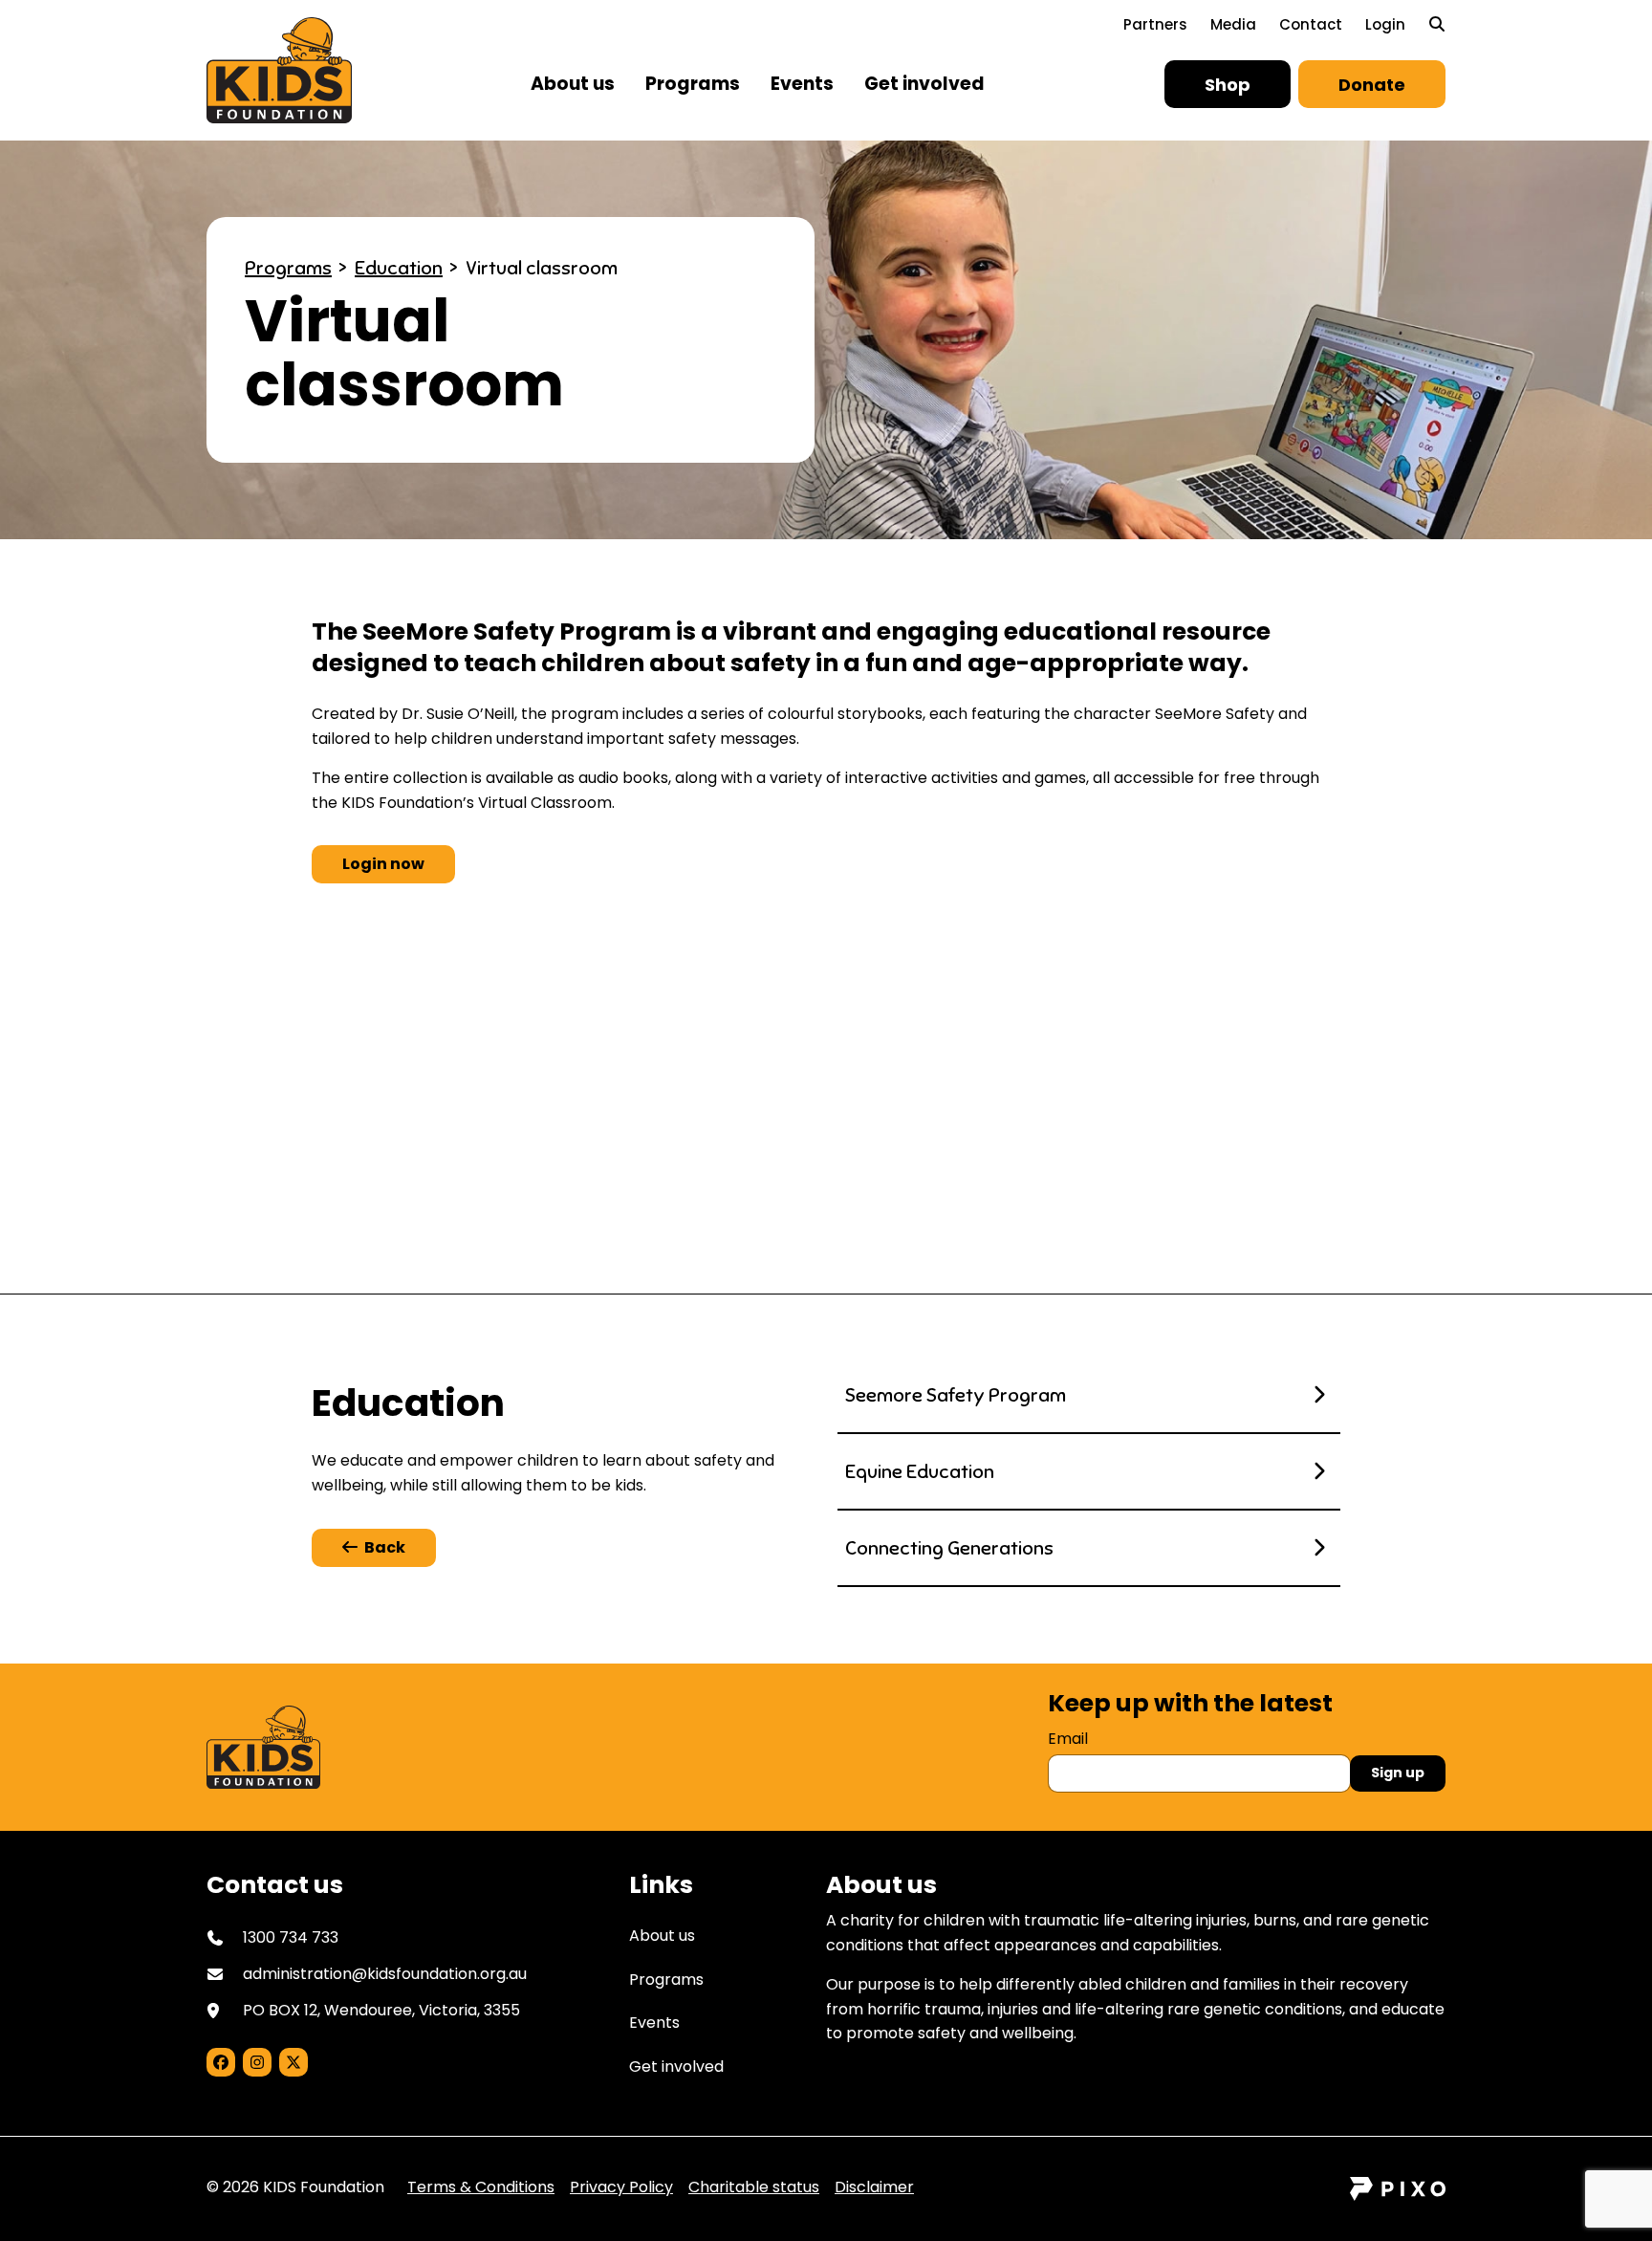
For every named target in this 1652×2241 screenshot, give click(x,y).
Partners (1155, 24)
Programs (693, 84)
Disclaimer (874, 2187)
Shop (1228, 85)
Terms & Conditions (481, 2187)
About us (573, 84)
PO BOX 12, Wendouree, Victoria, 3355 (381, 2010)
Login (1385, 24)
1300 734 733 (691, 1150)
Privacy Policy (621, 2187)
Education (399, 268)
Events (802, 84)
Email (1068, 1739)
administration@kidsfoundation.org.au (385, 1974)
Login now (383, 864)
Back (385, 1547)
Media (1233, 24)
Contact (1311, 24)
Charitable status (754, 2187)
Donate (1372, 85)
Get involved (924, 84)
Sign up (1398, 1773)
